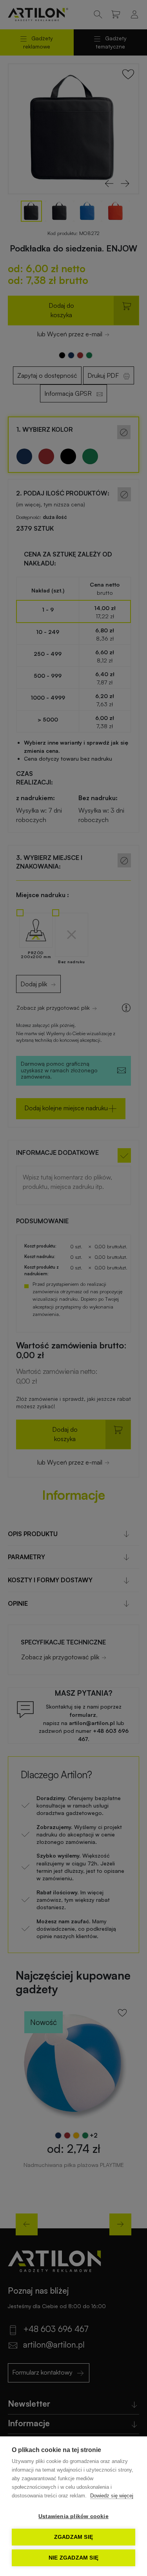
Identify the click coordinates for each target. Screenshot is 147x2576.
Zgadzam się (73, 2537)
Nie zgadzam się (73, 2558)
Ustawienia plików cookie (73, 2516)
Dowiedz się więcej (112, 2496)
